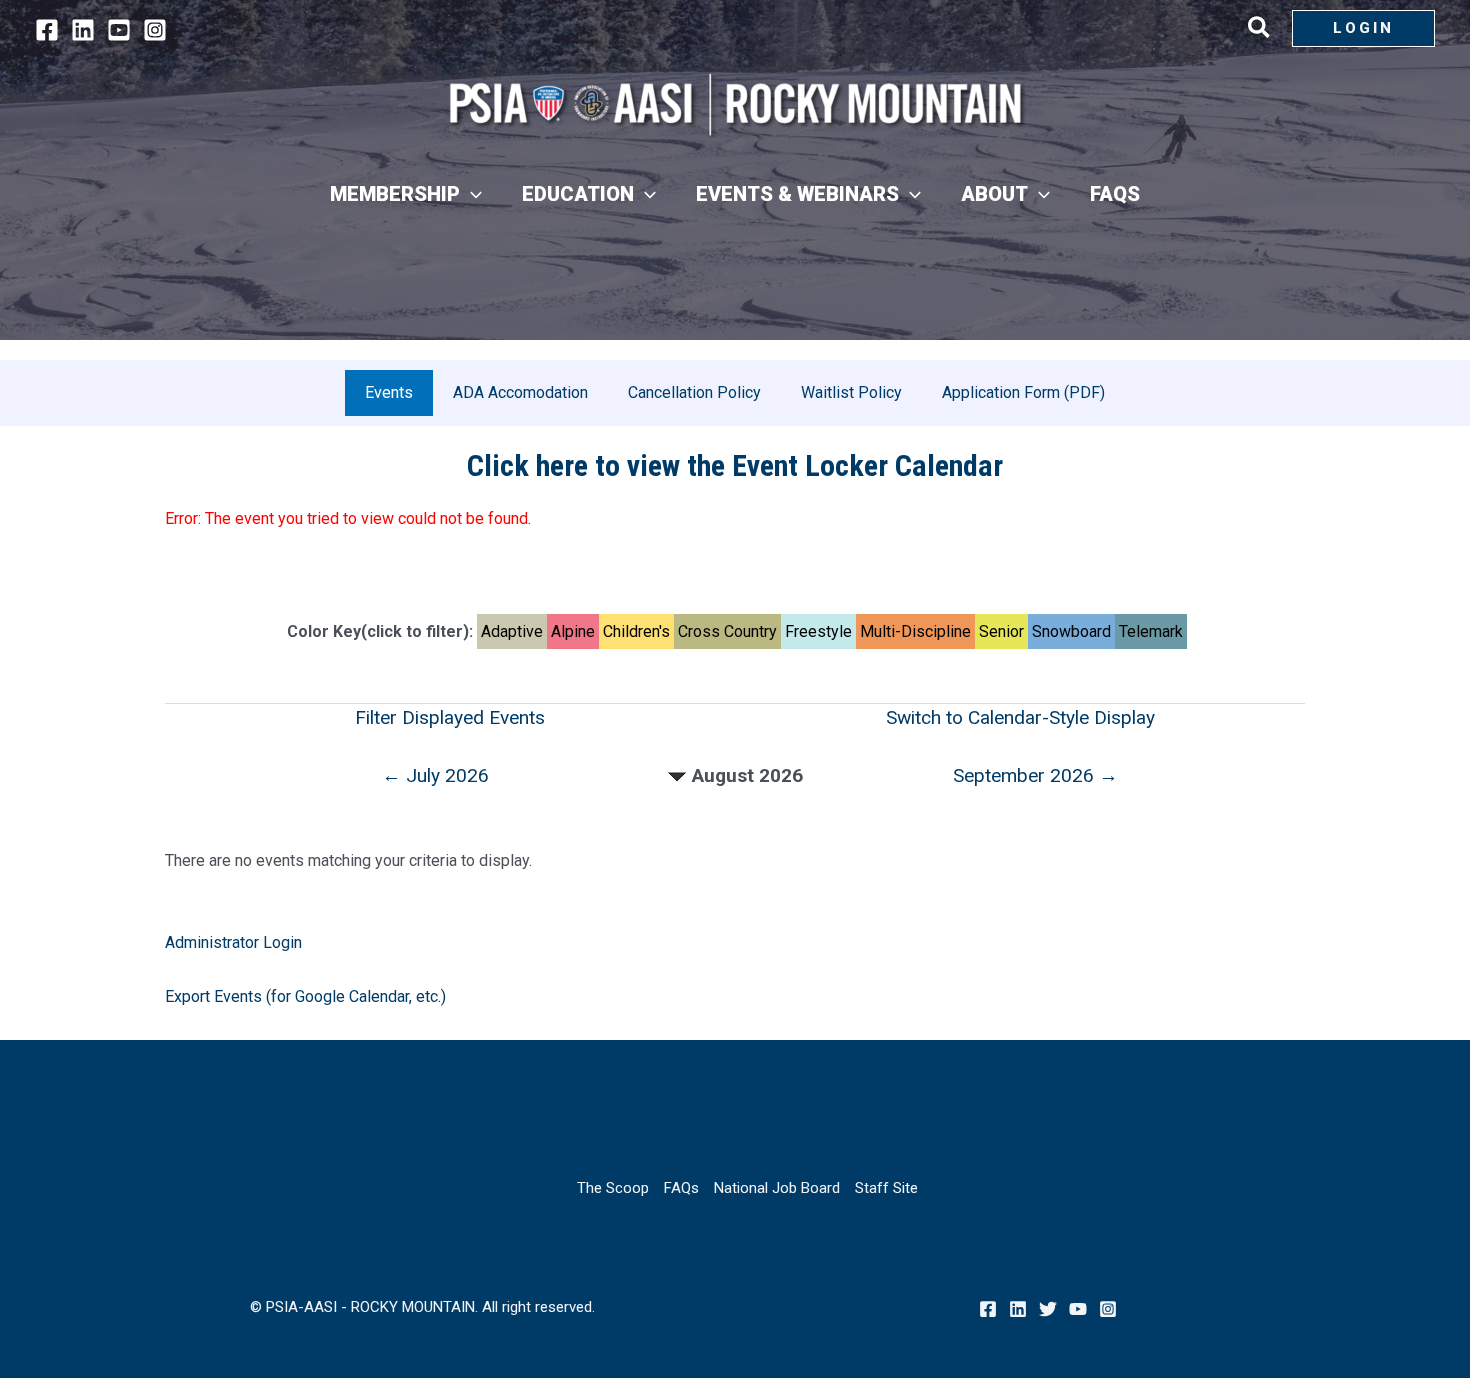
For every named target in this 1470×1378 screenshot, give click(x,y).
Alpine (573, 631)
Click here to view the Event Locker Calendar (735, 465)
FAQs (681, 1188)
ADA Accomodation (520, 392)
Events (389, 392)
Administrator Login (233, 942)
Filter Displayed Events (450, 717)
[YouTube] (119, 30)
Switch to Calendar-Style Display (1020, 717)
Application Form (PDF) (1023, 392)
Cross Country (727, 631)
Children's (636, 631)
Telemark (1151, 631)
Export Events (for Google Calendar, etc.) (305, 996)
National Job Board (777, 1188)
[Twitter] (1048, 1309)
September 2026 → (1035, 775)
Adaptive (512, 631)
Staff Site (886, 1188)
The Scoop (613, 1188)
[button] (1260, 31)
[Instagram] (155, 30)
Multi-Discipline (915, 631)
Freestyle (818, 631)
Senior (1001, 631)
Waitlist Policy (851, 392)
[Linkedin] (83, 30)
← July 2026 (435, 775)
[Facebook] (47, 30)
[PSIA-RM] (735, 104)
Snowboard (1071, 631)
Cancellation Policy (694, 392)
